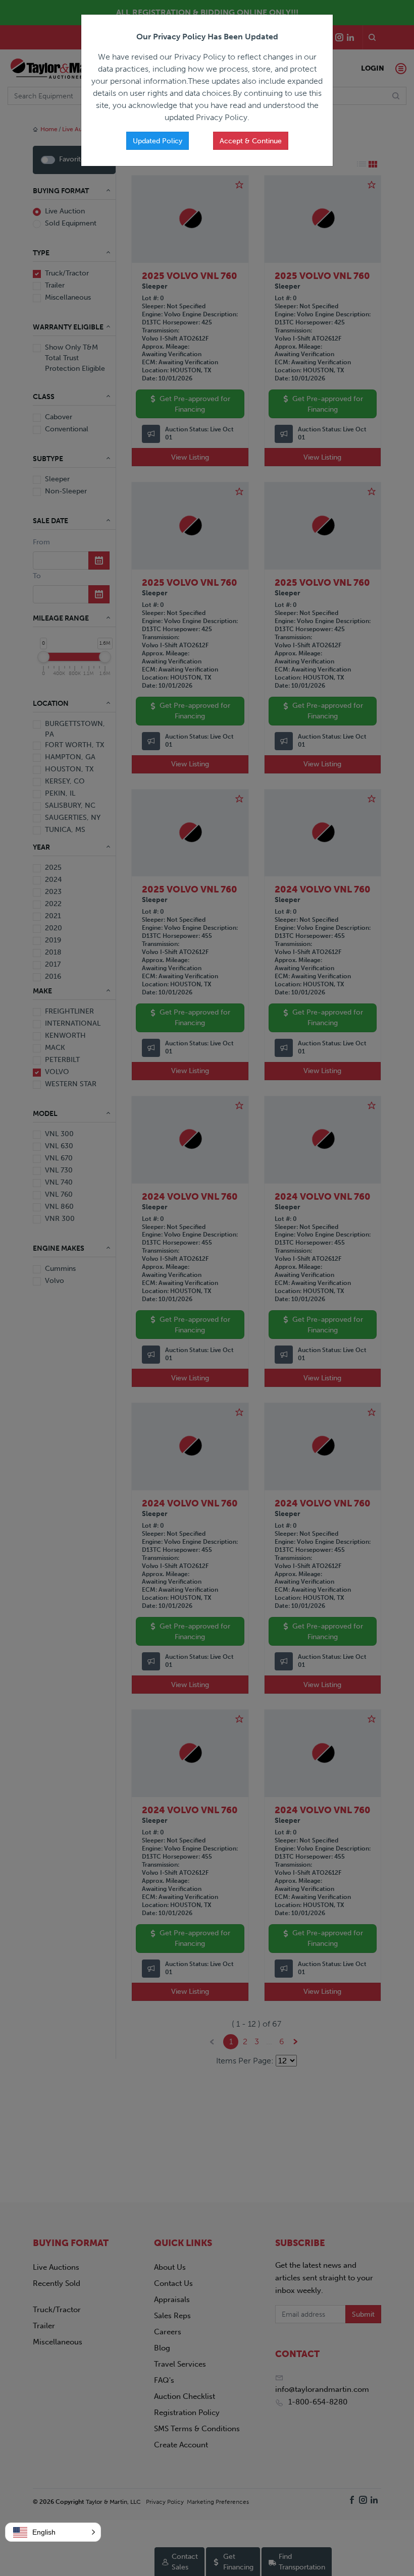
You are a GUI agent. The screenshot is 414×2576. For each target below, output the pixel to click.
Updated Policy (158, 141)
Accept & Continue (251, 141)
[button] (53, 2532)
